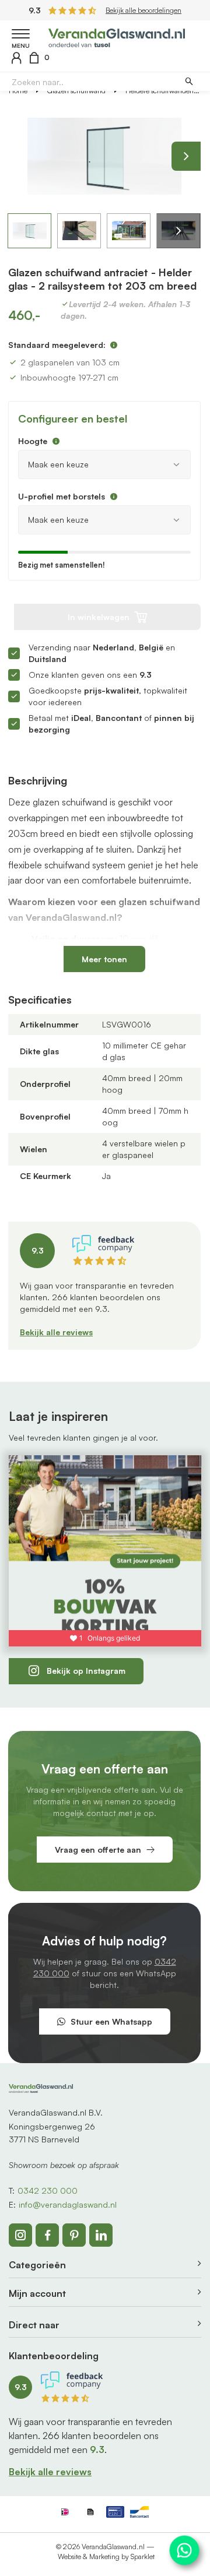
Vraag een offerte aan (98, 1850)
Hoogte (33, 441)
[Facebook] (47, 2235)
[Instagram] (20, 2235)
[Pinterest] (74, 2235)
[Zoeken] (189, 82)
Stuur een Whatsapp (111, 2021)
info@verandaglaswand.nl (68, 2204)
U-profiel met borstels (62, 496)
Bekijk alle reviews (56, 1332)
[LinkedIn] (101, 2235)
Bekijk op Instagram (86, 1671)
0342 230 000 (48, 2190)
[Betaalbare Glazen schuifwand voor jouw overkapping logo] (117, 36)
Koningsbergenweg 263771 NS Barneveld (52, 2133)
